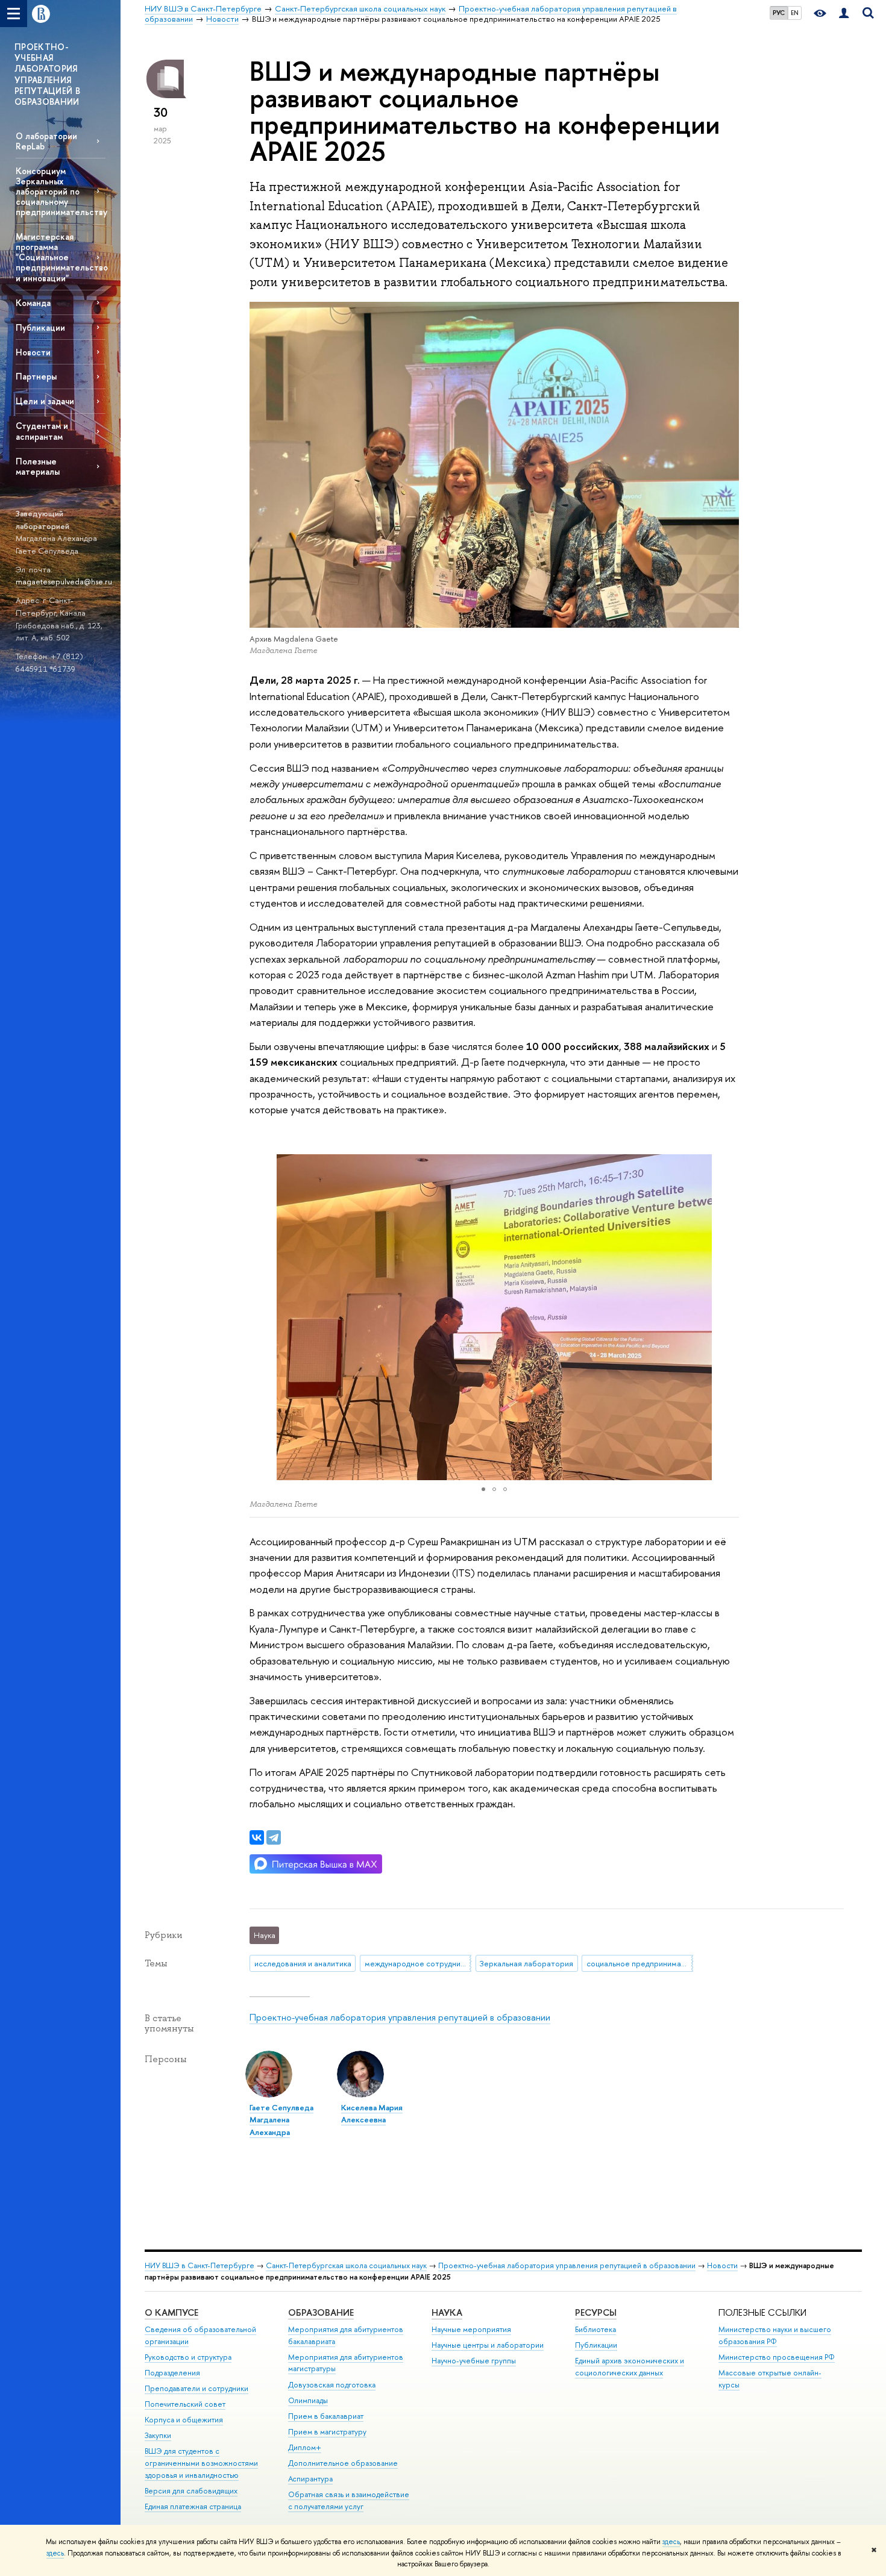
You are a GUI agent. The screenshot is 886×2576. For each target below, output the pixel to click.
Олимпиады (308, 2400)
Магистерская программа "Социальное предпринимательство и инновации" (61, 257)
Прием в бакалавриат (326, 2416)
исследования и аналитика (303, 1963)
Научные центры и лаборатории (488, 2345)
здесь (671, 2542)
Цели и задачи (45, 401)
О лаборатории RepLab (46, 141)
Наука (447, 2312)
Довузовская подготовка (332, 2385)
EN (795, 13)
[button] (260, 1317)
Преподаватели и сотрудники (196, 2388)
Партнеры (36, 376)
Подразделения (172, 2373)
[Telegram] (274, 1837)
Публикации (40, 327)
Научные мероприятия (471, 2329)
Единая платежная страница (193, 2506)
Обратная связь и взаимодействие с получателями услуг (349, 2500)
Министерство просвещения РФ (777, 2357)
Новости (33, 352)
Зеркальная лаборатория (526, 1963)
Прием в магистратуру (327, 2432)
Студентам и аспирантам (42, 431)
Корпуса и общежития (184, 2420)
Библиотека (595, 2329)
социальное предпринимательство (640, 1963)
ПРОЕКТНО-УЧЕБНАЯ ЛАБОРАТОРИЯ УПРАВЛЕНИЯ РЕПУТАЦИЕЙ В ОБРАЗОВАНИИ (47, 74)
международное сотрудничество (418, 1963)
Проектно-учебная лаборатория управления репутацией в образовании (400, 2017)
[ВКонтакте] (257, 1837)
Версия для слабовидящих (191, 2491)
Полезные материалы (38, 466)
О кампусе (171, 2312)
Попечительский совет (185, 2404)
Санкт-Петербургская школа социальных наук (346, 2265)
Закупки (158, 2435)
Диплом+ (305, 2447)
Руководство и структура (188, 2357)
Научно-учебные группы (474, 2361)
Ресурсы (596, 2312)
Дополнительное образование (343, 2463)
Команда (33, 303)
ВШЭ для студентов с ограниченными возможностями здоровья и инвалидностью (201, 2463)
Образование (321, 2312)
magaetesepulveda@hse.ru (64, 581)
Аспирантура (310, 2479)
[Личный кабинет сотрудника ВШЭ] (844, 14)
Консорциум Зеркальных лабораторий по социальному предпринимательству (61, 192)
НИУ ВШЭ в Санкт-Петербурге (200, 2265)
